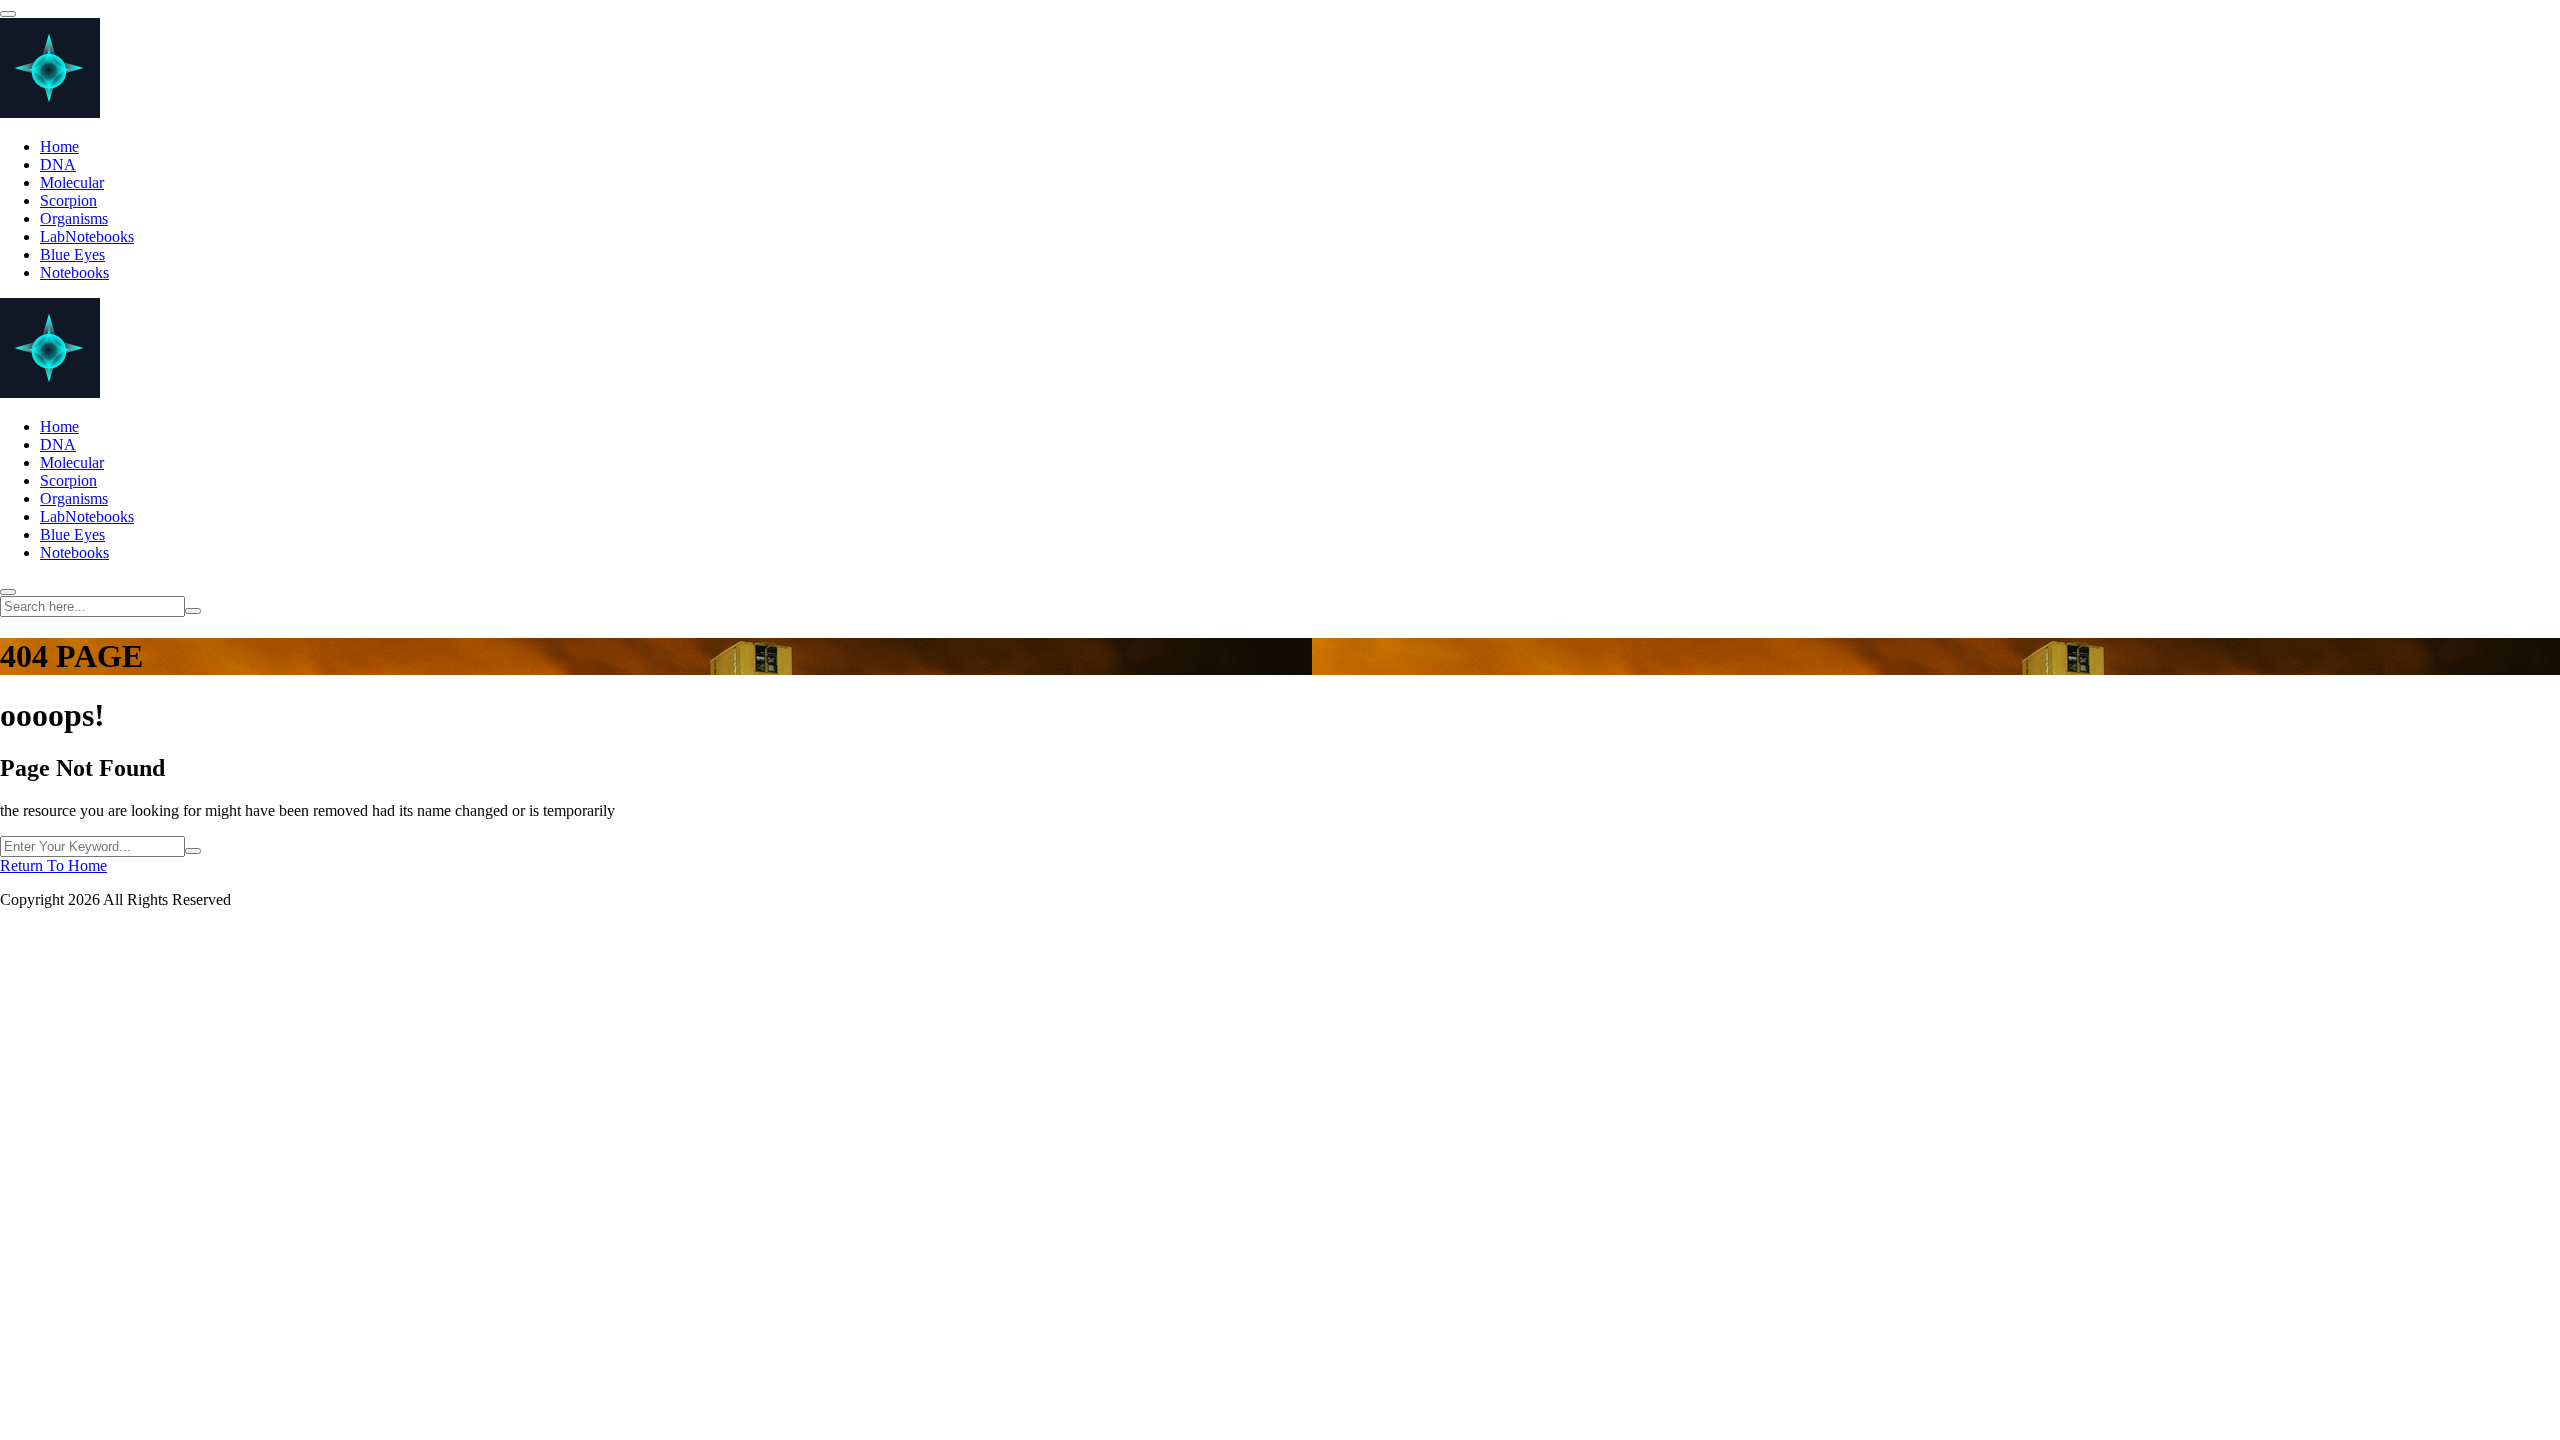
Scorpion (68, 200)
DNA (58, 164)
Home (59, 146)
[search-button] (193, 611)
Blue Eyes (72, 254)
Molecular (72, 182)
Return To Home (53, 865)
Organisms (74, 218)
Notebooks (74, 272)
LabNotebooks (87, 236)
